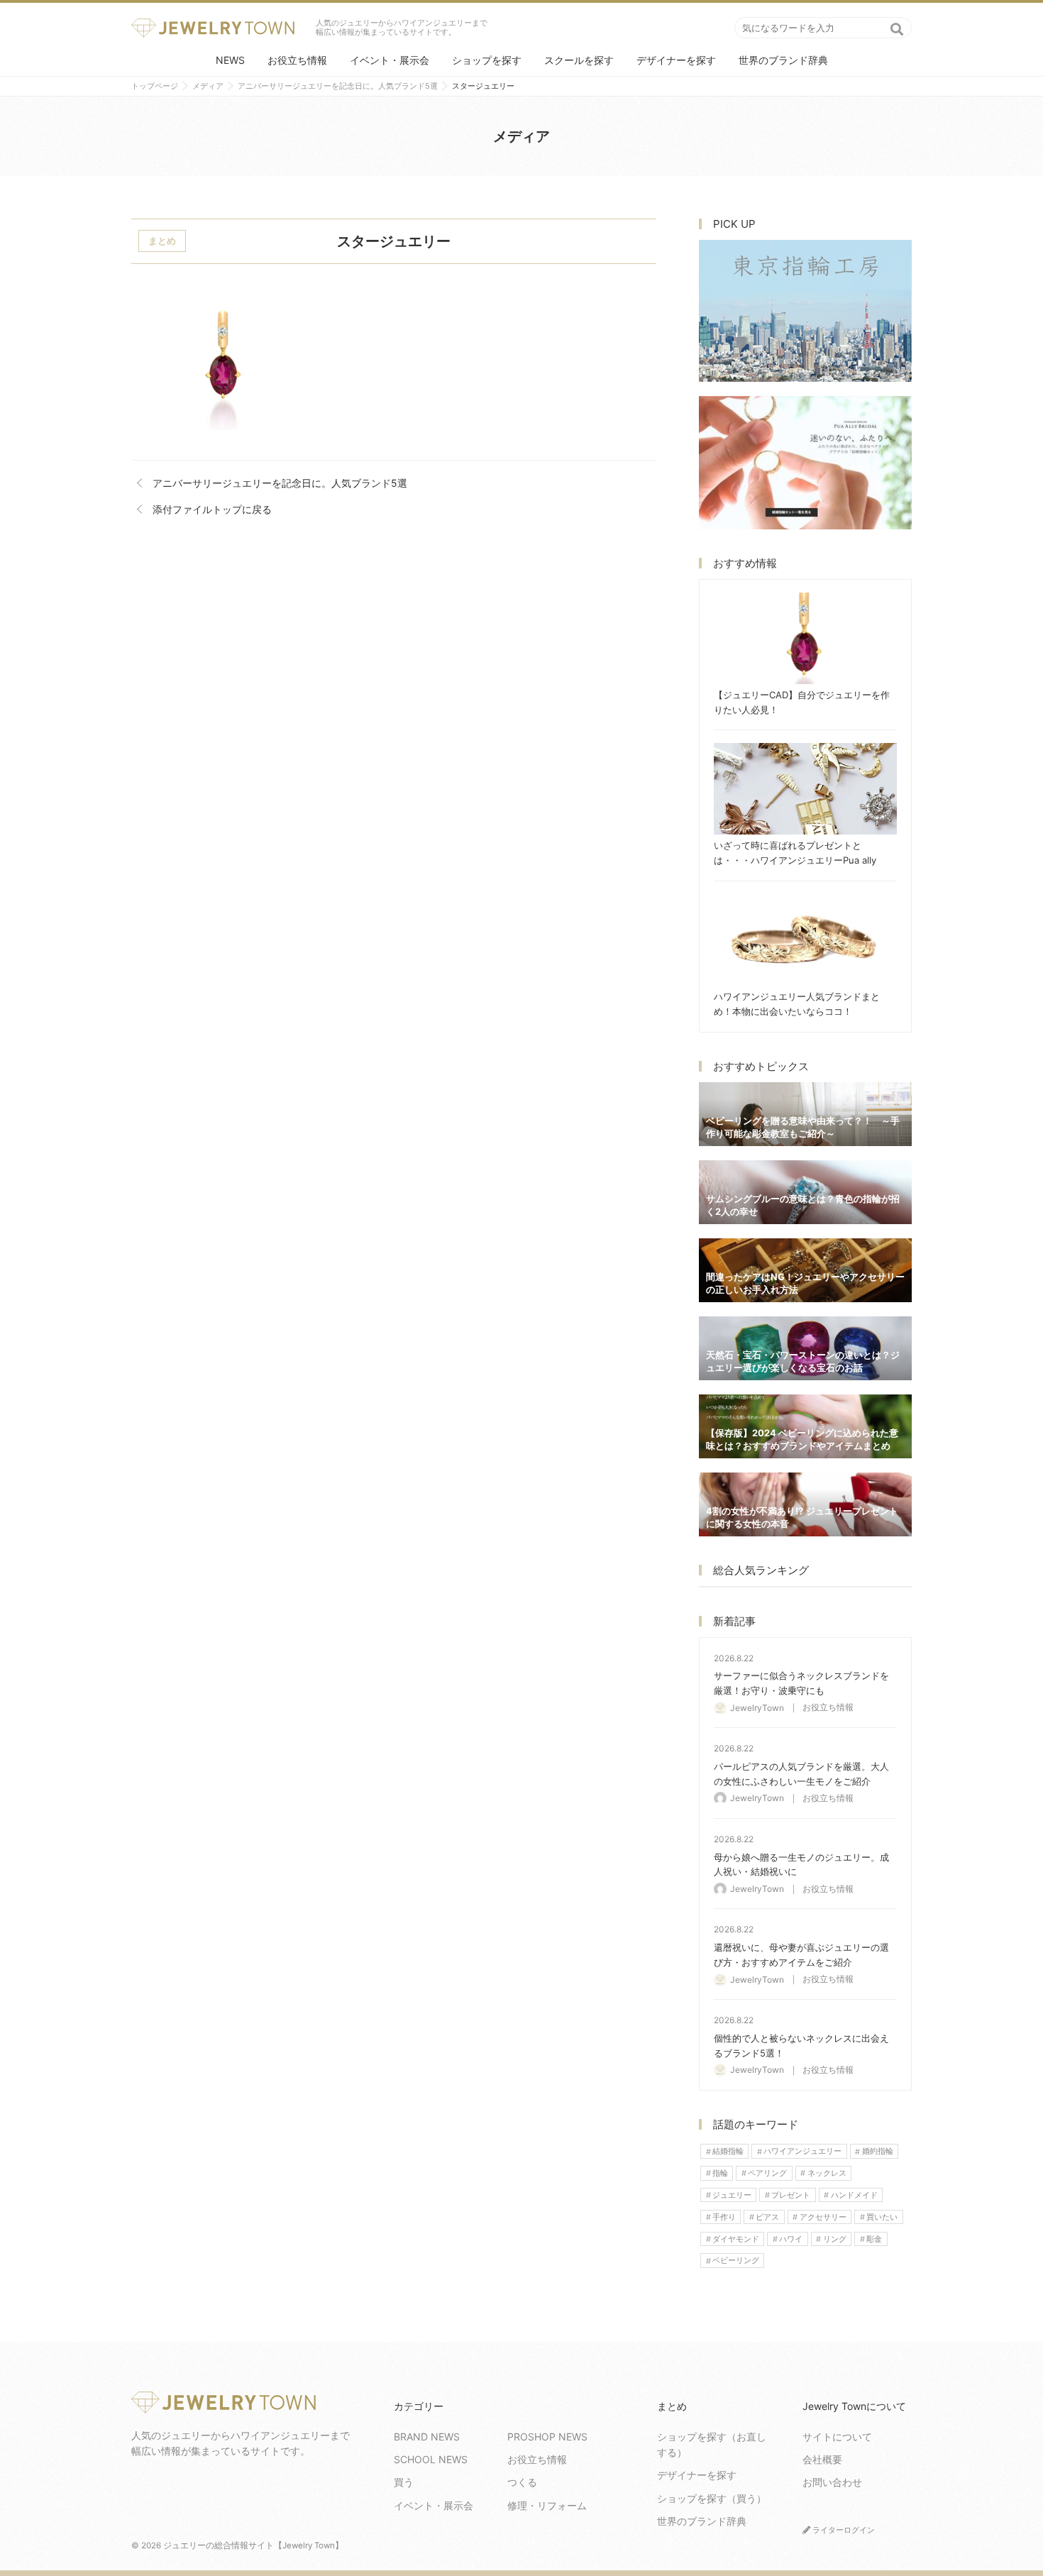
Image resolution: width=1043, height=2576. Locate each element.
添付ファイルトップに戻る (212, 509)
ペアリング (767, 2173)
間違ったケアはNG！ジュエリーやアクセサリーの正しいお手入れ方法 (805, 1270)
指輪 (720, 2173)
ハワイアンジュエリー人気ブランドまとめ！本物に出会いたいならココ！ (805, 940)
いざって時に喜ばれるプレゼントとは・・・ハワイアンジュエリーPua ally (805, 789)
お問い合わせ (832, 2482)
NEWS (230, 60)
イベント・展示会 (390, 60)
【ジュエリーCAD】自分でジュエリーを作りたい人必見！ (805, 638)
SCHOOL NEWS (431, 2459)
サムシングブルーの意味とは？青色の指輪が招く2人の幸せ (805, 1192)
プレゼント (791, 2195)
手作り (724, 2217)
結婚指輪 (728, 2152)
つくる (522, 2482)
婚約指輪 (878, 2152)
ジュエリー (732, 2195)
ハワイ (791, 2239)
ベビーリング (736, 2261)
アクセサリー (823, 2217)
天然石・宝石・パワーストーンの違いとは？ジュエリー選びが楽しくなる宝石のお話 (805, 1348)
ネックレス (827, 2173)
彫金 (874, 2239)
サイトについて (837, 2437)
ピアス (767, 2217)
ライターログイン (843, 2530)
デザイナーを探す (676, 60)
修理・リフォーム (547, 2505)
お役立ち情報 (297, 60)
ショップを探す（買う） (712, 2498)
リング (835, 2239)
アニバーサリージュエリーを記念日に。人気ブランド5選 (280, 483)
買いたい (882, 2217)
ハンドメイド (854, 2195)
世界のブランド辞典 (783, 60)
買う (404, 2482)
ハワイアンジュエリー (802, 2152)
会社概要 (822, 2459)
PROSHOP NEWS (547, 2437)
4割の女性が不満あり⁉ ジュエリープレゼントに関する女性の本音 (805, 1504)
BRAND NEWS (427, 2437)
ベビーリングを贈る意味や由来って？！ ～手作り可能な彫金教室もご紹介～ (805, 1114)
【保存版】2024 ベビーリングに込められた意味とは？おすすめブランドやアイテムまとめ (805, 1426)
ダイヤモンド (736, 2239)
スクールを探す (579, 60)
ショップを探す (487, 60)
